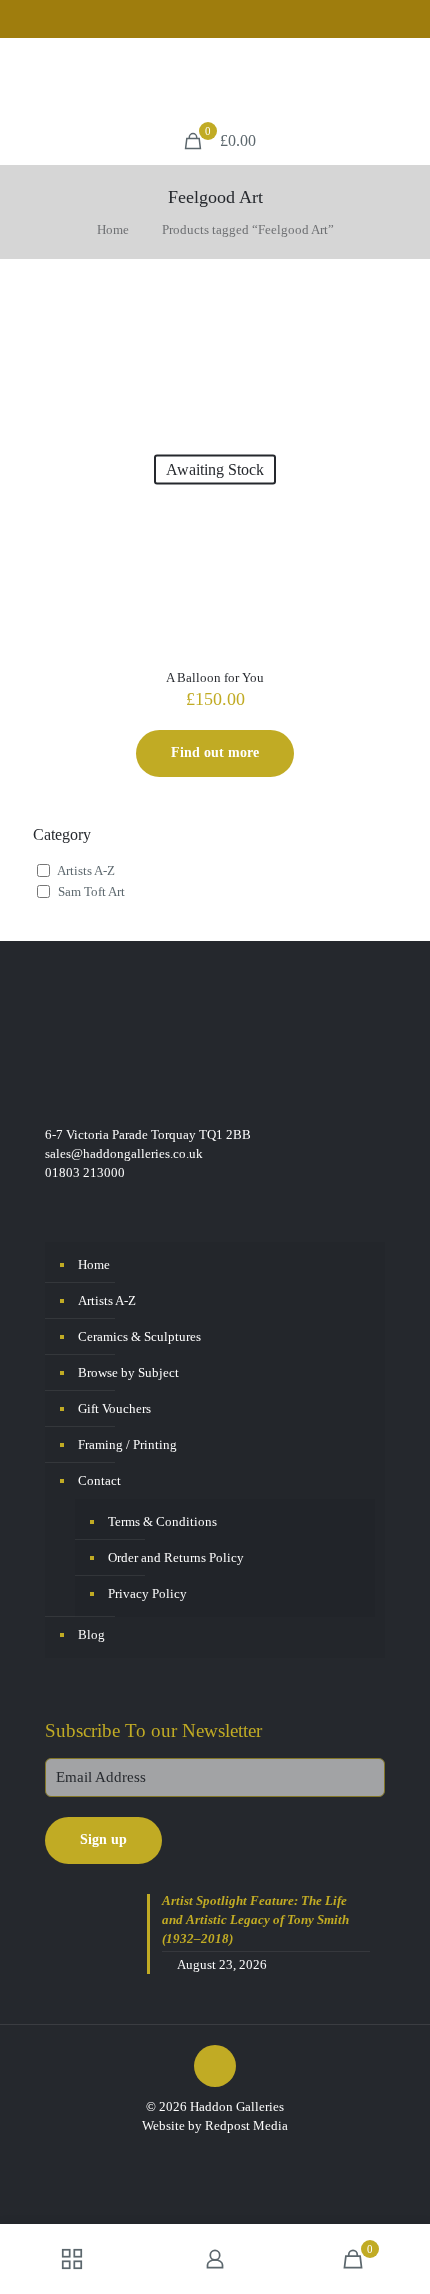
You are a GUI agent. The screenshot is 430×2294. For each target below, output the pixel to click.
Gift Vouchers (114, 1408)
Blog (91, 1634)
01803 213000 (85, 1172)
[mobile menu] (403, 78)
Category (62, 834)
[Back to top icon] (215, 2066)
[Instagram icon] (228, 21)
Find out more (215, 752)
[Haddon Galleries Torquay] (215, 78)
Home (113, 229)
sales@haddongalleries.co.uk (124, 1153)
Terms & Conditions (162, 1521)
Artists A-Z (86, 870)
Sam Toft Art (91, 891)
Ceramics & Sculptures (139, 1336)
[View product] (374, 312)
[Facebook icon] (203, 21)
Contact (99, 1480)
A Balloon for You (215, 677)
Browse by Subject (128, 1372)
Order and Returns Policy (176, 1557)
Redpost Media (246, 2125)
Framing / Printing (127, 1444)
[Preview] (374, 341)
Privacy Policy (147, 1593)
